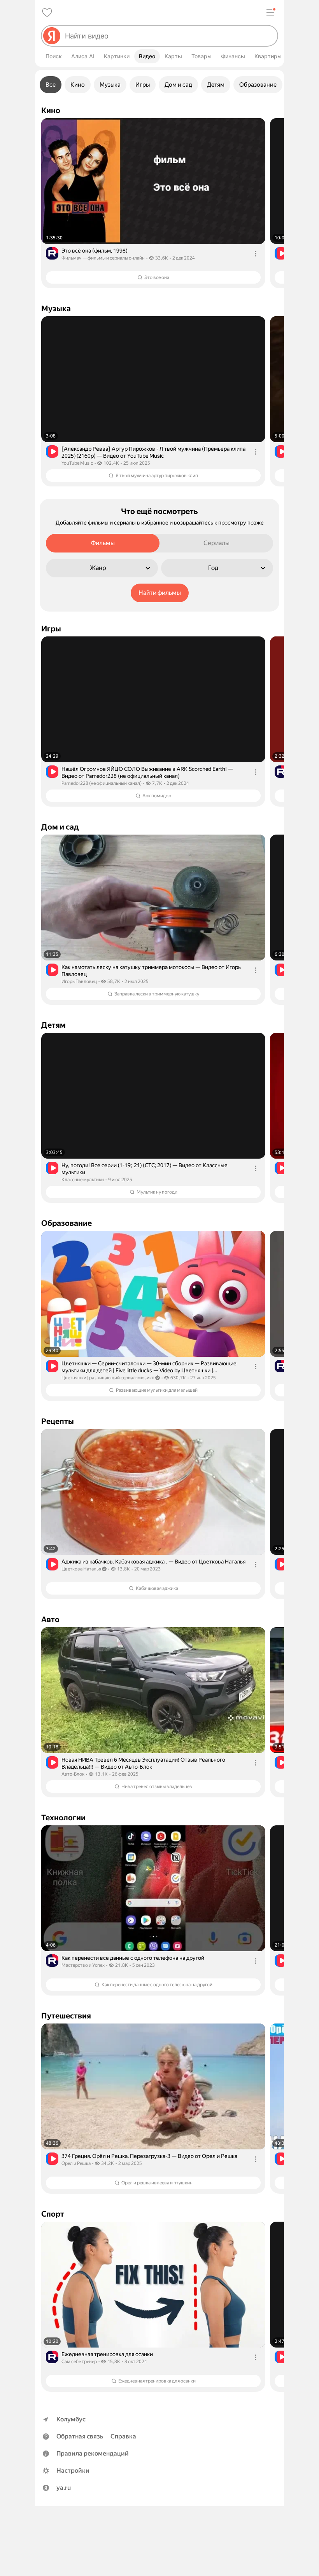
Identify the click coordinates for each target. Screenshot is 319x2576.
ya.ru (64, 2488)
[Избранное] (47, 12)
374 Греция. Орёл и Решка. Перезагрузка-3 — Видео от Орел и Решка (149, 2156)
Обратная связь (80, 2436)
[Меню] (270, 12)
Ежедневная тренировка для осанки (107, 2354)
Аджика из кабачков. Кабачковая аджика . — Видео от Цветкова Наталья (153, 1562)
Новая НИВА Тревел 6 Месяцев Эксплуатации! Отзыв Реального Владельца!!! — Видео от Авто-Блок (143, 1763)
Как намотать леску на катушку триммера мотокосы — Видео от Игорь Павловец (151, 971)
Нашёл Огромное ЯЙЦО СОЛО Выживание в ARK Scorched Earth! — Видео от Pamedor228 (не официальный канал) (147, 772)
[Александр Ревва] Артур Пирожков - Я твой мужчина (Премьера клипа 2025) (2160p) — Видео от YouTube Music (153, 452)
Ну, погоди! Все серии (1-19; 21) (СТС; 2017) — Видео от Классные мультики (145, 1169)
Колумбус (71, 2419)
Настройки (73, 2471)
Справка (123, 2436)
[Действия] (256, 254)
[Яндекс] (52, 36)
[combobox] (168, 36)
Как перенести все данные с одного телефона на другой (133, 1958)
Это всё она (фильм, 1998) (95, 251)
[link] (153, 203)
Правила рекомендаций (93, 2453)
